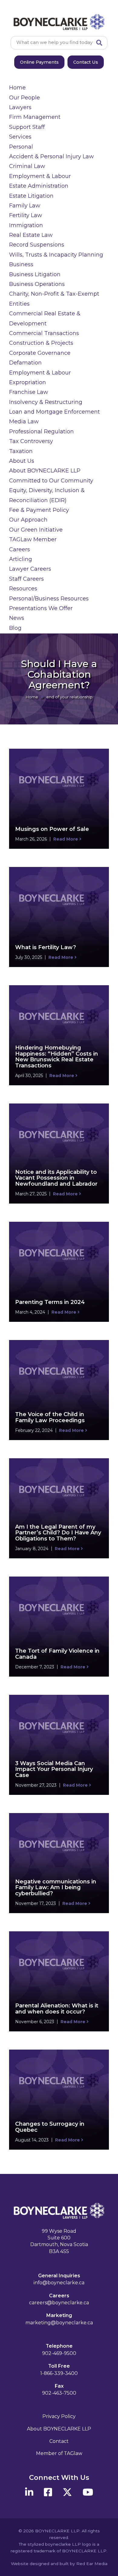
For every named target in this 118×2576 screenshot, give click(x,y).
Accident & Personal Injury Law (51, 156)
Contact (59, 2441)
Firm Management (35, 117)
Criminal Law (27, 166)
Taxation (21, 451)
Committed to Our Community (51, 481)
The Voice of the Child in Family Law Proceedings (50, 1417)
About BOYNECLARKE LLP (45, 471)
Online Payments (39, 62)
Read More (66, 839)
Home (17, 88)
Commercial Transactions (44, 333)
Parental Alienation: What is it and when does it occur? (57, 2009)
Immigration (26, 225)
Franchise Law (29, 392)
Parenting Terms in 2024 (50, 1302)
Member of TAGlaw (59, 2453)
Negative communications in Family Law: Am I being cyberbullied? (56, 1888)
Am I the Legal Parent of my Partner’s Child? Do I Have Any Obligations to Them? (58, 1533)
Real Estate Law (31, 235)
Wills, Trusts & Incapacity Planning (56, 255)
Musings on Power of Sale (52, 829)
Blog (15, 628)
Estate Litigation (31, 196)
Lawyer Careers (30, 569)
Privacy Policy (59, 2416)
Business (21, 264)
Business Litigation (35, 274)
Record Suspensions (37, 245)
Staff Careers (26, 579)
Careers (20, 549)
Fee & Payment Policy (39, 510)
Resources (23, 589)
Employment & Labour (40, 176)
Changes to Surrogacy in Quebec (50, 2127)
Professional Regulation (41, 432)
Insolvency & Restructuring (46, 402)
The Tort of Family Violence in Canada (57, 1654)
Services (20, 137)
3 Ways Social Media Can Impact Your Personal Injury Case (54, 1769)
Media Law (24, 421)
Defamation (25, 363)
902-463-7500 (59, 2393)
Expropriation (28, 382)
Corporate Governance (40, 353)
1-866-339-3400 (59, 2373)
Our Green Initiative (36, 530)
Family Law (25, 206)
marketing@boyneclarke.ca (59, 2323)
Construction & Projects (41, 343)
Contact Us (86, 62)
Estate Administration (39, 186)
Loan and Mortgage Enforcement (54, 412)
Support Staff (27, 127)
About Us (22, 461)
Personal (21, 147)
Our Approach (28, 520)
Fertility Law (26, 215)
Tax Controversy (31, 441)
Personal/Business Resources (49, 599)
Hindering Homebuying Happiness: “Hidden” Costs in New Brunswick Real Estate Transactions (57, 1057)
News (17, 618)
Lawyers (20, 107)
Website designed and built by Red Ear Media (59, 2564)
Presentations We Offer (41, 608)
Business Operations (37, 284)
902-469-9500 (59, 2353)
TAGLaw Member (33, 539)
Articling (21, 559)
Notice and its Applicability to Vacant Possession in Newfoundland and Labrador (56, 1178)
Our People (25, 98)
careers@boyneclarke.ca (59, 2303)
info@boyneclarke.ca (59, 2283)
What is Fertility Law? (46, 947)
